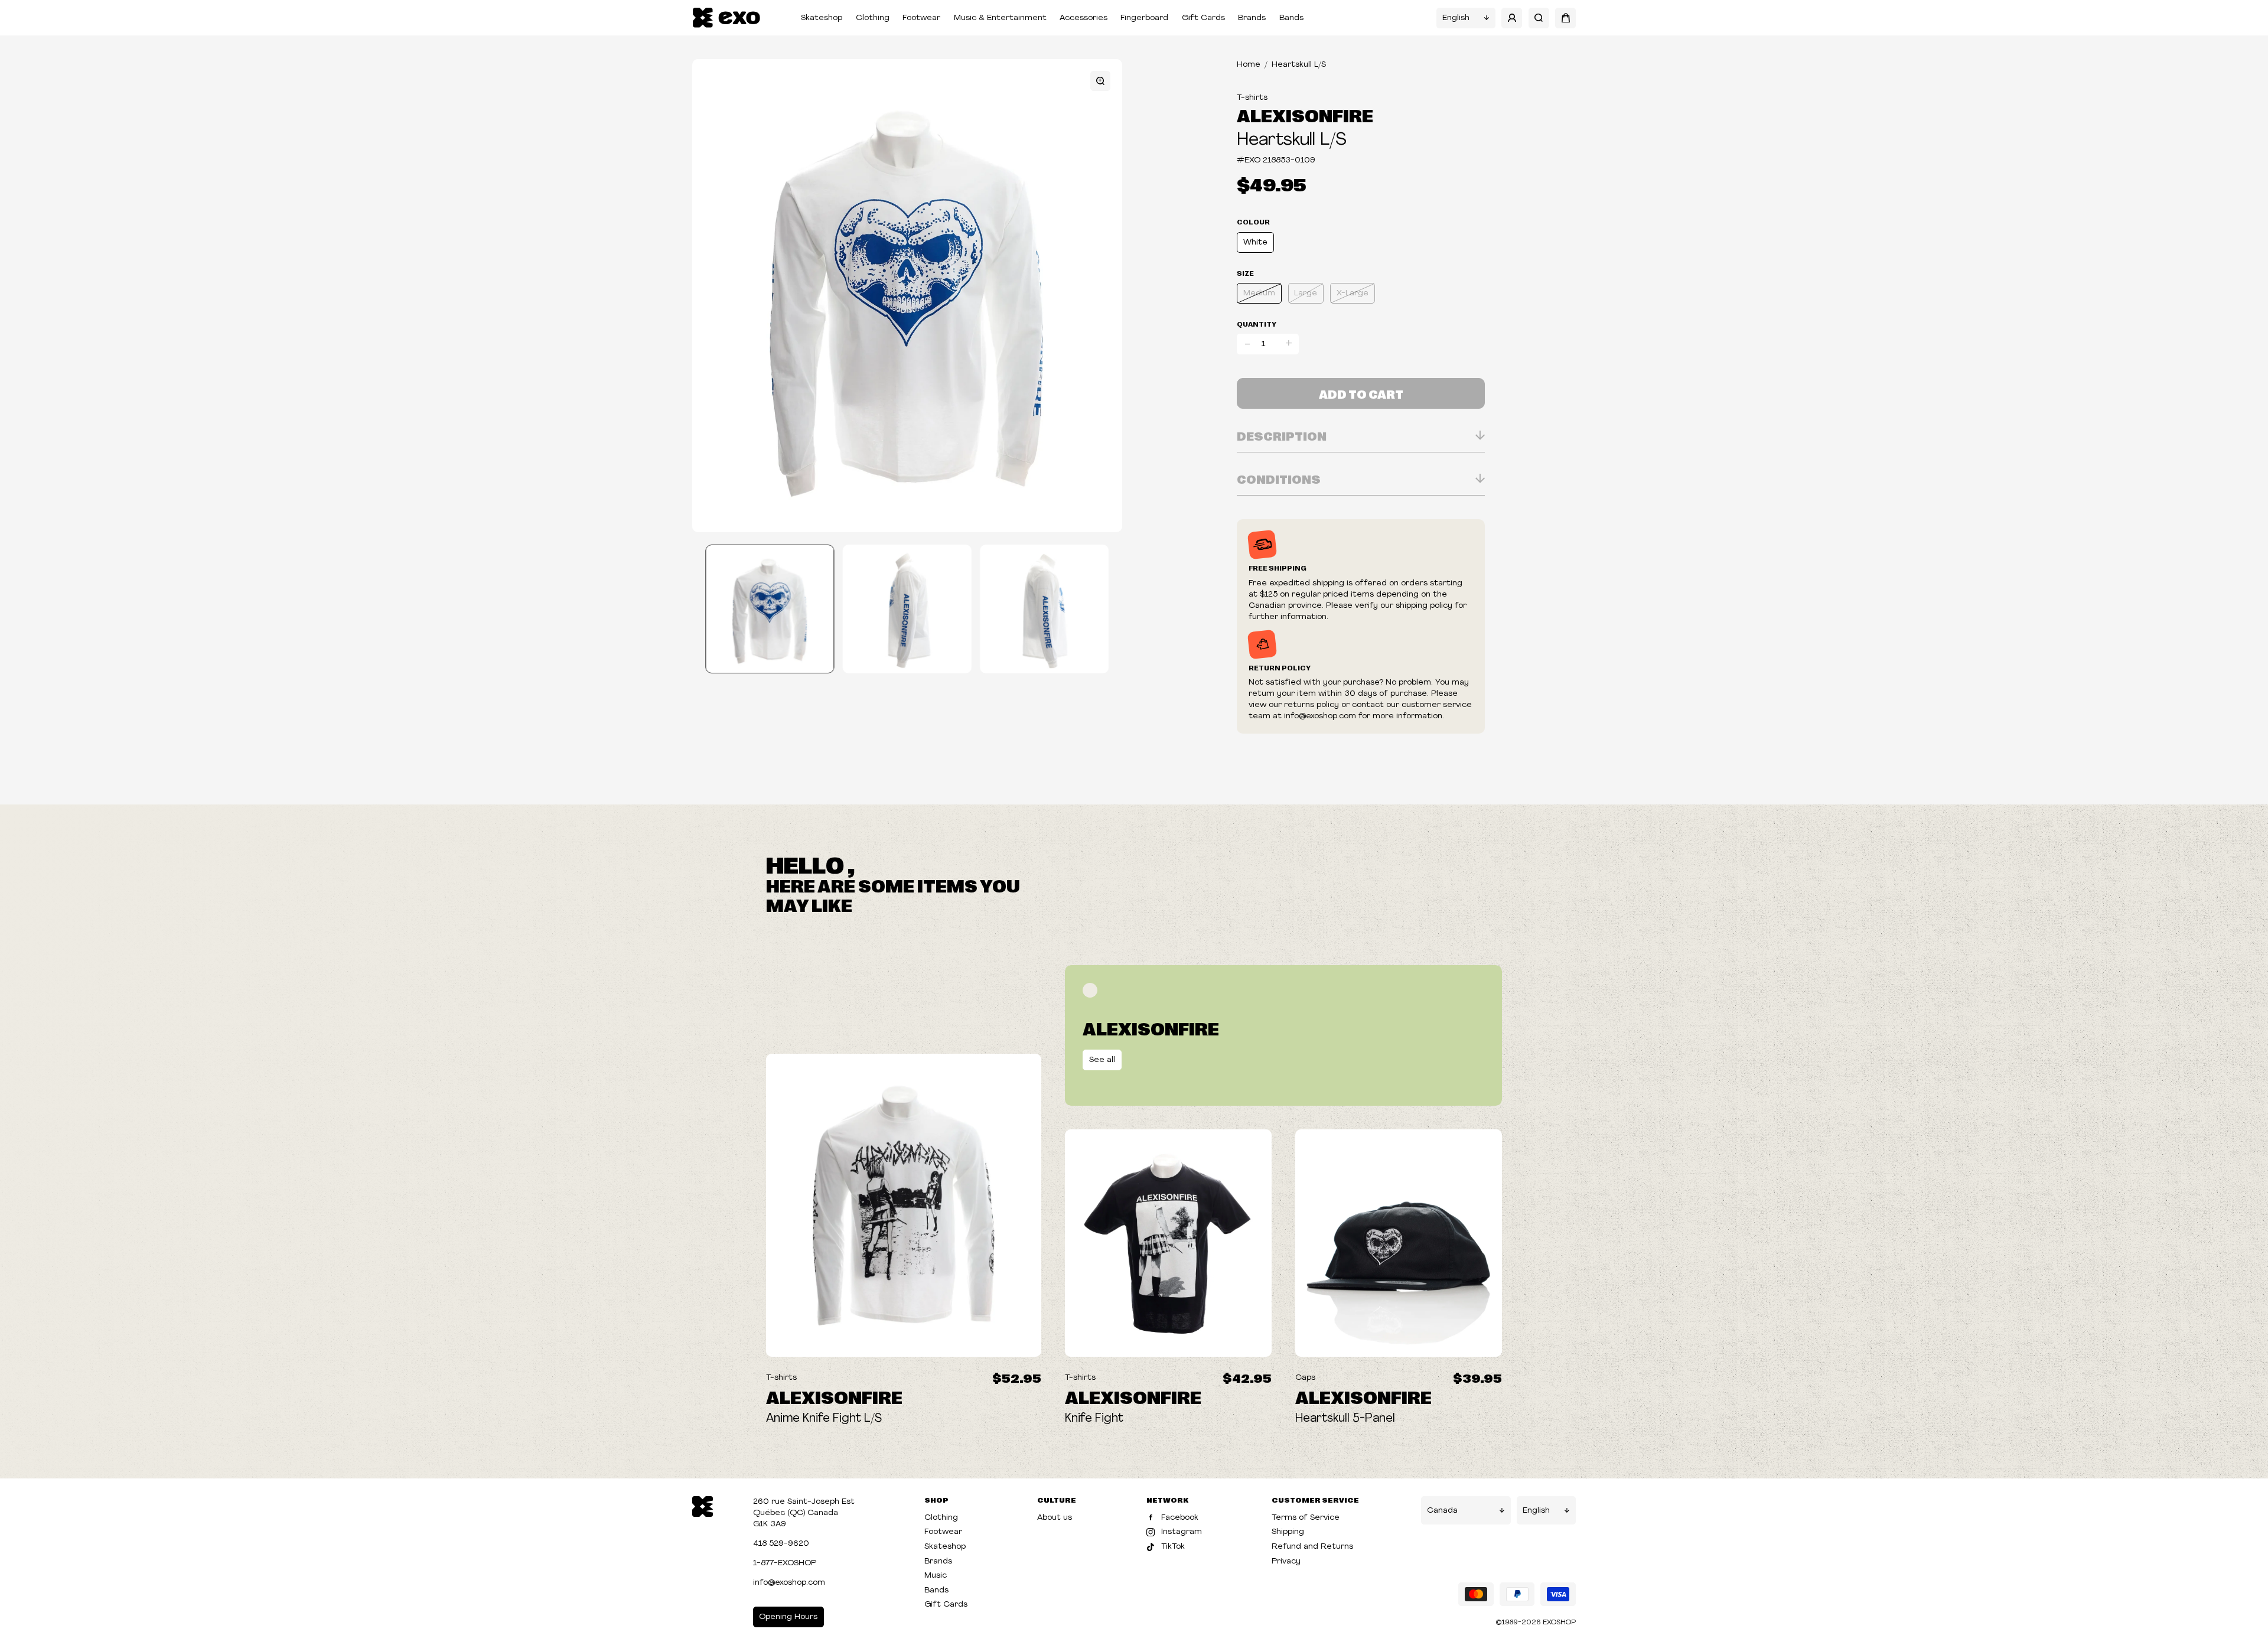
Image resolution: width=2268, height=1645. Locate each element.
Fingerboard (1144, 18)
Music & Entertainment (1000, 18)
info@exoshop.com (789, 1583)
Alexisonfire (1305, 115)
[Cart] (1565, 18)
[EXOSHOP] (726, 18)
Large (1306, 293)
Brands (1252, 18)
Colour (1253, 221)
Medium (1259, 293)
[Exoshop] (703, 1506)
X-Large (1353, 293)
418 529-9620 (781, 1544)
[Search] (1539, 18)
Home (1249, 65)
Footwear (921, 18)
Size (1245, 273)
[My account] (1512, 18)
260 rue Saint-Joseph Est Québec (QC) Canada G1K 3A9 (804, 1513)
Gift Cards (1203, 18)
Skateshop (822, 18)
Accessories (1084, 18)
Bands (1291, 18)
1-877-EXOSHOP (785, 1563)
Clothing (873, 18)
